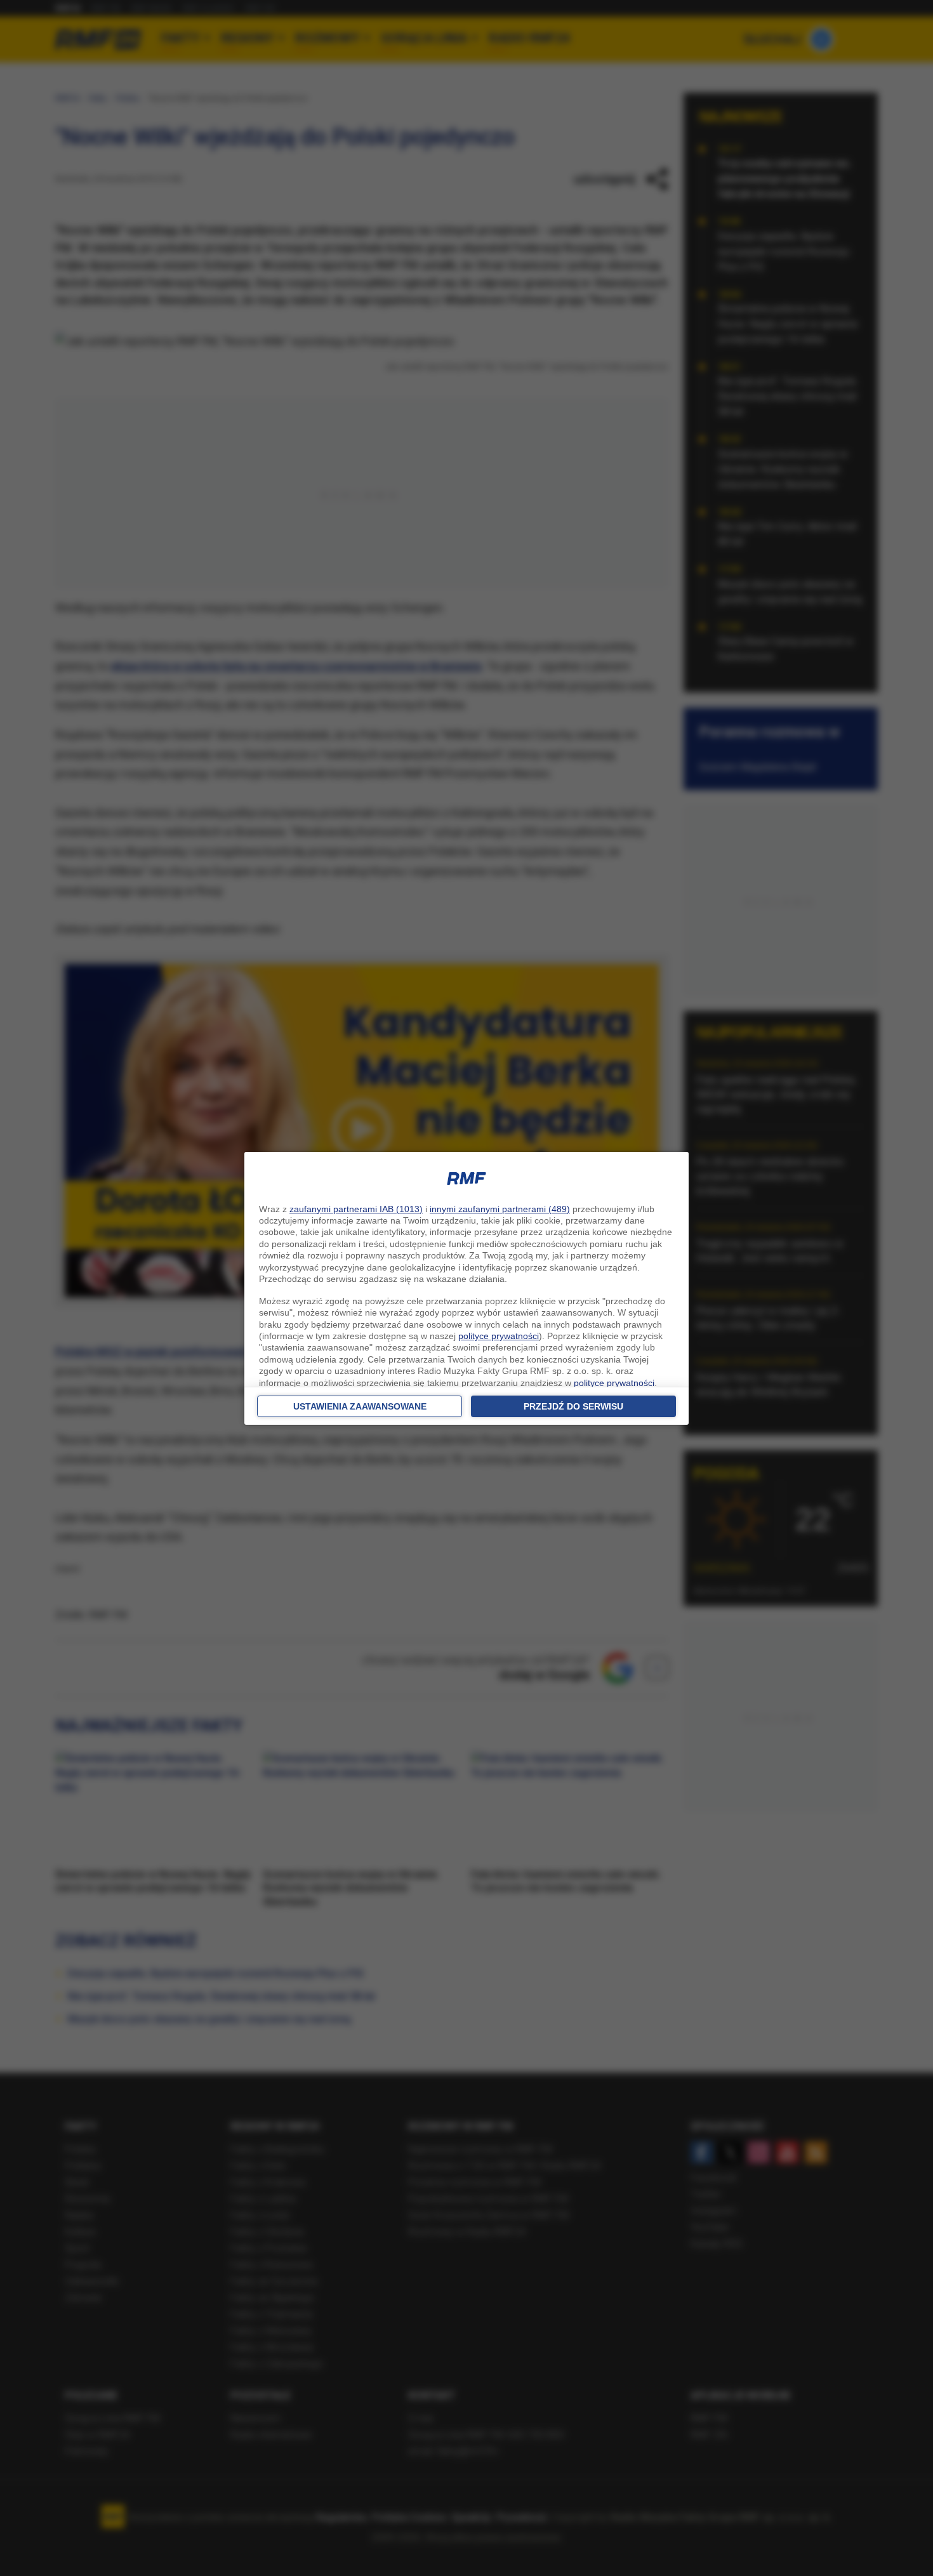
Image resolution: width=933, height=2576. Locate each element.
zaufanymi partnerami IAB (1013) (356, 1209)
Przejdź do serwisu (573, 1406)
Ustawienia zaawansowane (360, 1406)
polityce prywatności (499, 1336)
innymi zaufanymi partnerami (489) (500, 1209)
